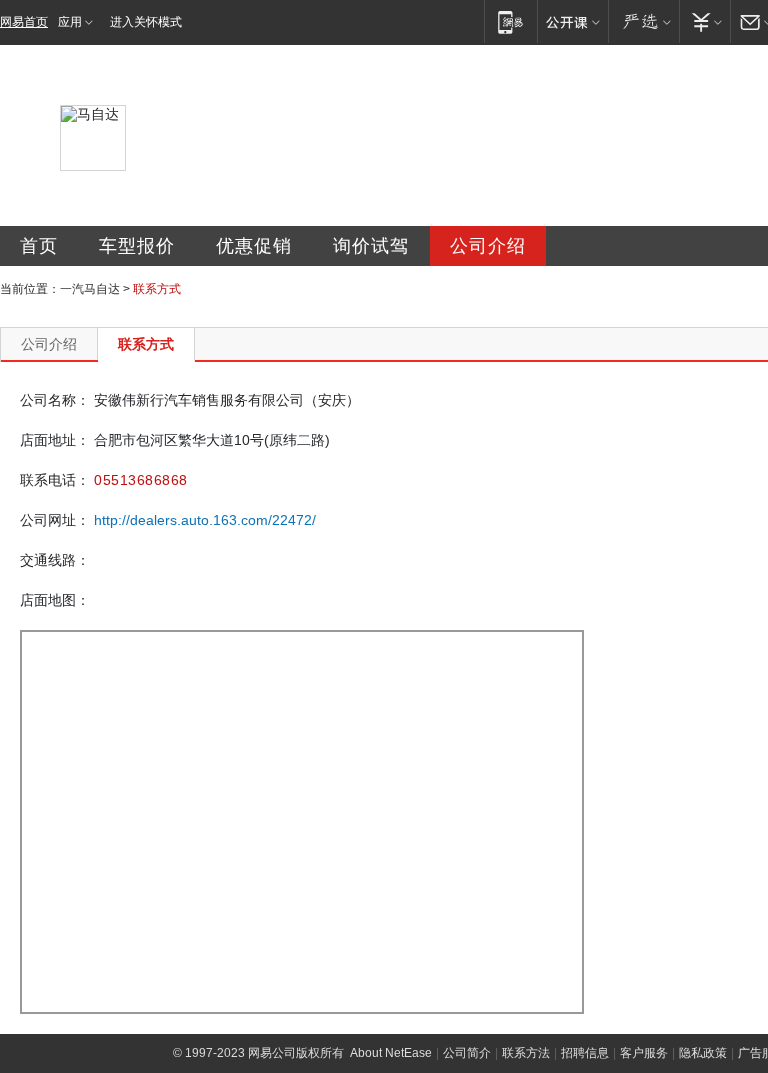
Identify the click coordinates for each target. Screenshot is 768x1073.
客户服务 (644, 1053)
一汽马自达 (90, 289)
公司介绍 (488, 246)
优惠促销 (254, 246)
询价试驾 (371, 246)
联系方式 (146, 344)
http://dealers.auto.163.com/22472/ (205, 520)
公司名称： (55, 400)
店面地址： (55, 440)
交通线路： (55, 560)
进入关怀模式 (146, 22)
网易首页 (24, 22)
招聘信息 (585, 1053)
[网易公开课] (572, 21)
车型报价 (137, 246)
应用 (70, 22)
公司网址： (55, 520)
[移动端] (510, 21)
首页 (39, 246)
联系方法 (526, 1053)
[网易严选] (643, 21)
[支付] (704, 21)
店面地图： (55, 600)
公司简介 (467, 1053)
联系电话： (55, 480)
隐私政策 (703, 1053)
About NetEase (391, 1053)
